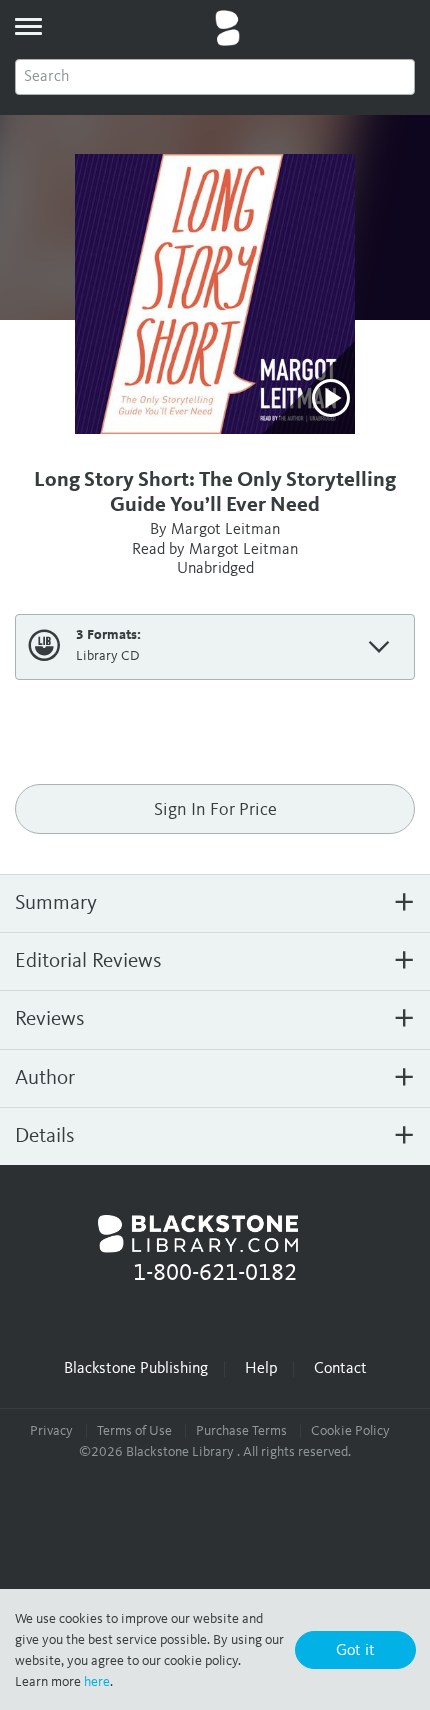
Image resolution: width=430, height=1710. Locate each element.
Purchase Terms (241, 1431)
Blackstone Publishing (136, 1369)
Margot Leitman (225, 530)
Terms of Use (134, 1431)
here (97, 1682)
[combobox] (215, 77)
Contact (340, 1369)
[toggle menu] (28, 26)
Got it (355, 1651)
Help (261, 1369)
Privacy (51, 1431)
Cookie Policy (350, 1431)
